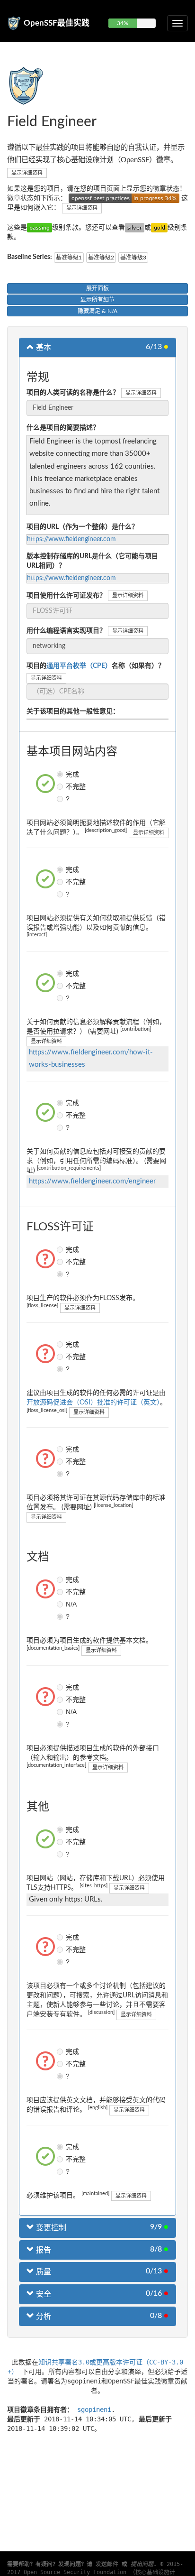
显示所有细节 (97, 300)
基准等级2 (101, 258)
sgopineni (94, 2410)
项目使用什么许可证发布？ (66, 596)
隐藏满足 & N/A (97, 311)
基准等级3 (133, 258)
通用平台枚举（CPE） (79, 666)
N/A (61, 1604)
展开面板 (97, 288)
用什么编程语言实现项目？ (66, 631)
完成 (61, 774)
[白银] (135, 228)
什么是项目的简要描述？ (63, 428)
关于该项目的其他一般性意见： (73, 711)
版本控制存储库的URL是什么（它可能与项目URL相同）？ (92, 561)
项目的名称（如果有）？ (96, 666)
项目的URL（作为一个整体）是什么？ (82, 527)
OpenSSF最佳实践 (57, 23)
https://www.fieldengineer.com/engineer (92, 1181)
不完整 (61, 786)
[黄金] (159, 228)
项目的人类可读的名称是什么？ (73, 393)
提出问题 (142, 2564)
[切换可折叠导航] (177, 23)
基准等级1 (69, 258)
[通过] (40, 228)
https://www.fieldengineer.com (71, 539)
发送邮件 (107, 2564)
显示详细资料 (27, 173)
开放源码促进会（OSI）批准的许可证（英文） (93, 1403)
